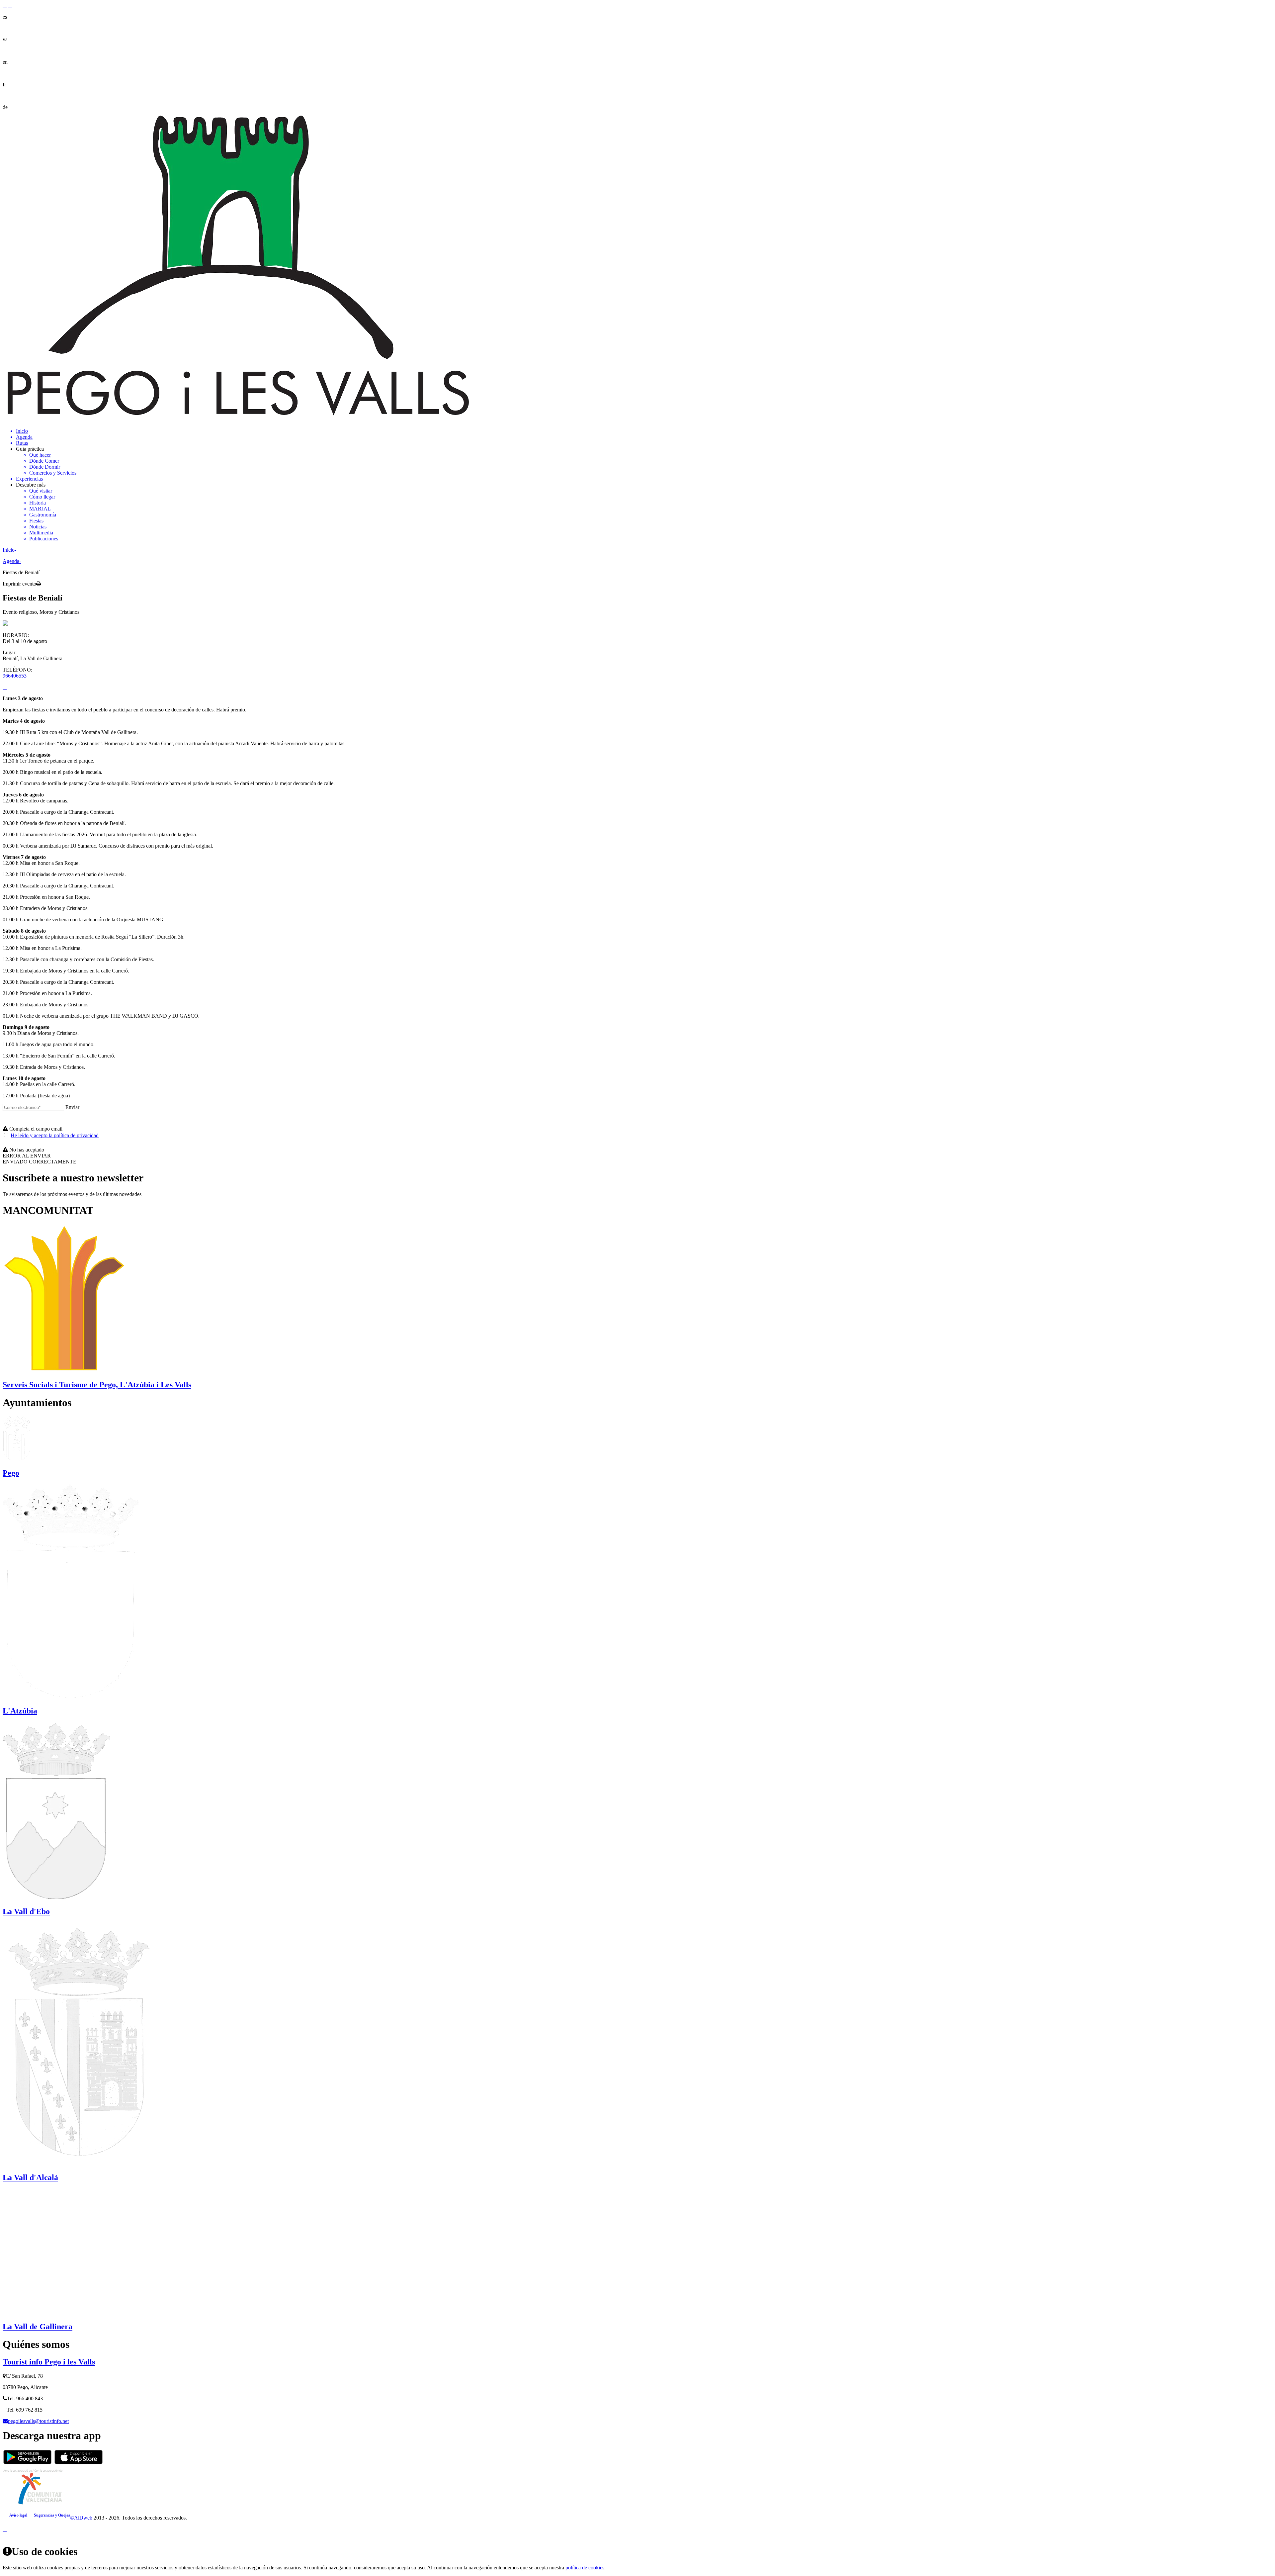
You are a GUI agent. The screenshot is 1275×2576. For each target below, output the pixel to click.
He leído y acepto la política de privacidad (55, 1135)
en (5, 62)
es (5, 17)
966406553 (15, 676)
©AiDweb (81, 2518)
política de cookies (585, 2568)
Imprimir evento (19, 584)
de (5, 107)
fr (4, 85)
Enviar (72, 1107)
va (5, 39)
